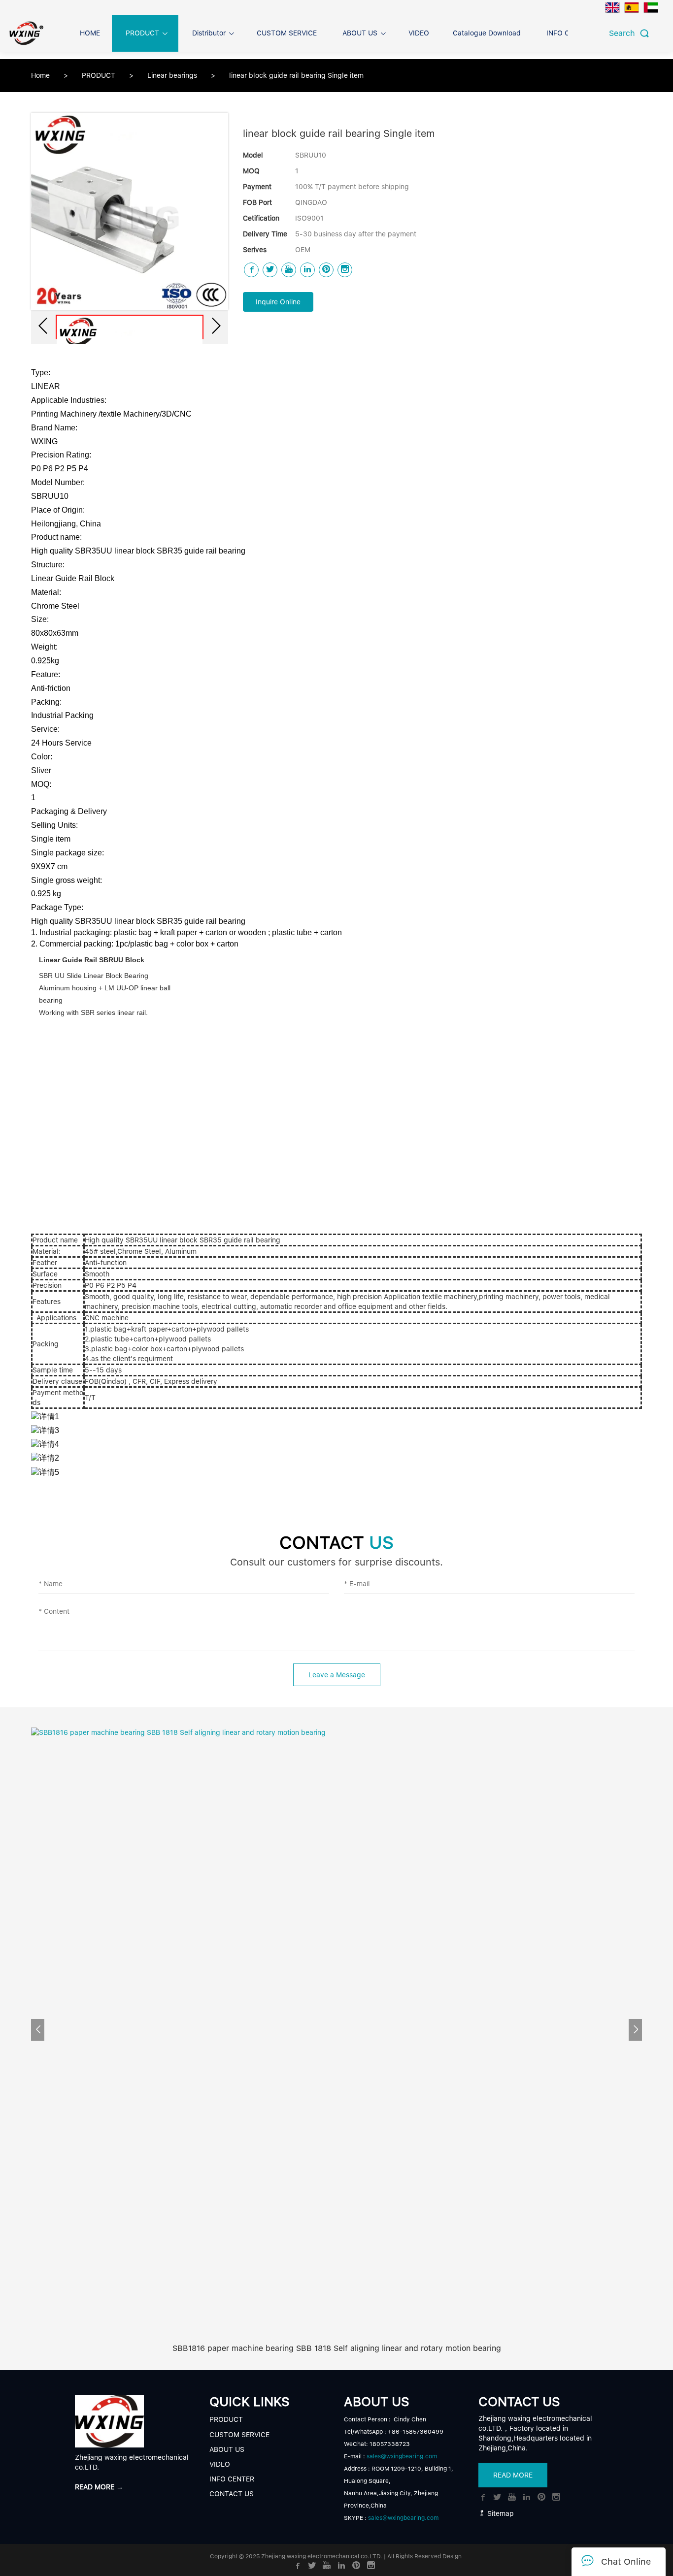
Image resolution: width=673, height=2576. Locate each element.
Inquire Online (278, 302)
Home (40, 75)
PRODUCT (100, 75)
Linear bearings (173, 75)
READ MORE (513, 2475)
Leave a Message (337, 1675)
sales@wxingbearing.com (402, 2456)
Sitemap (500, 2513)
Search (624, 33)
